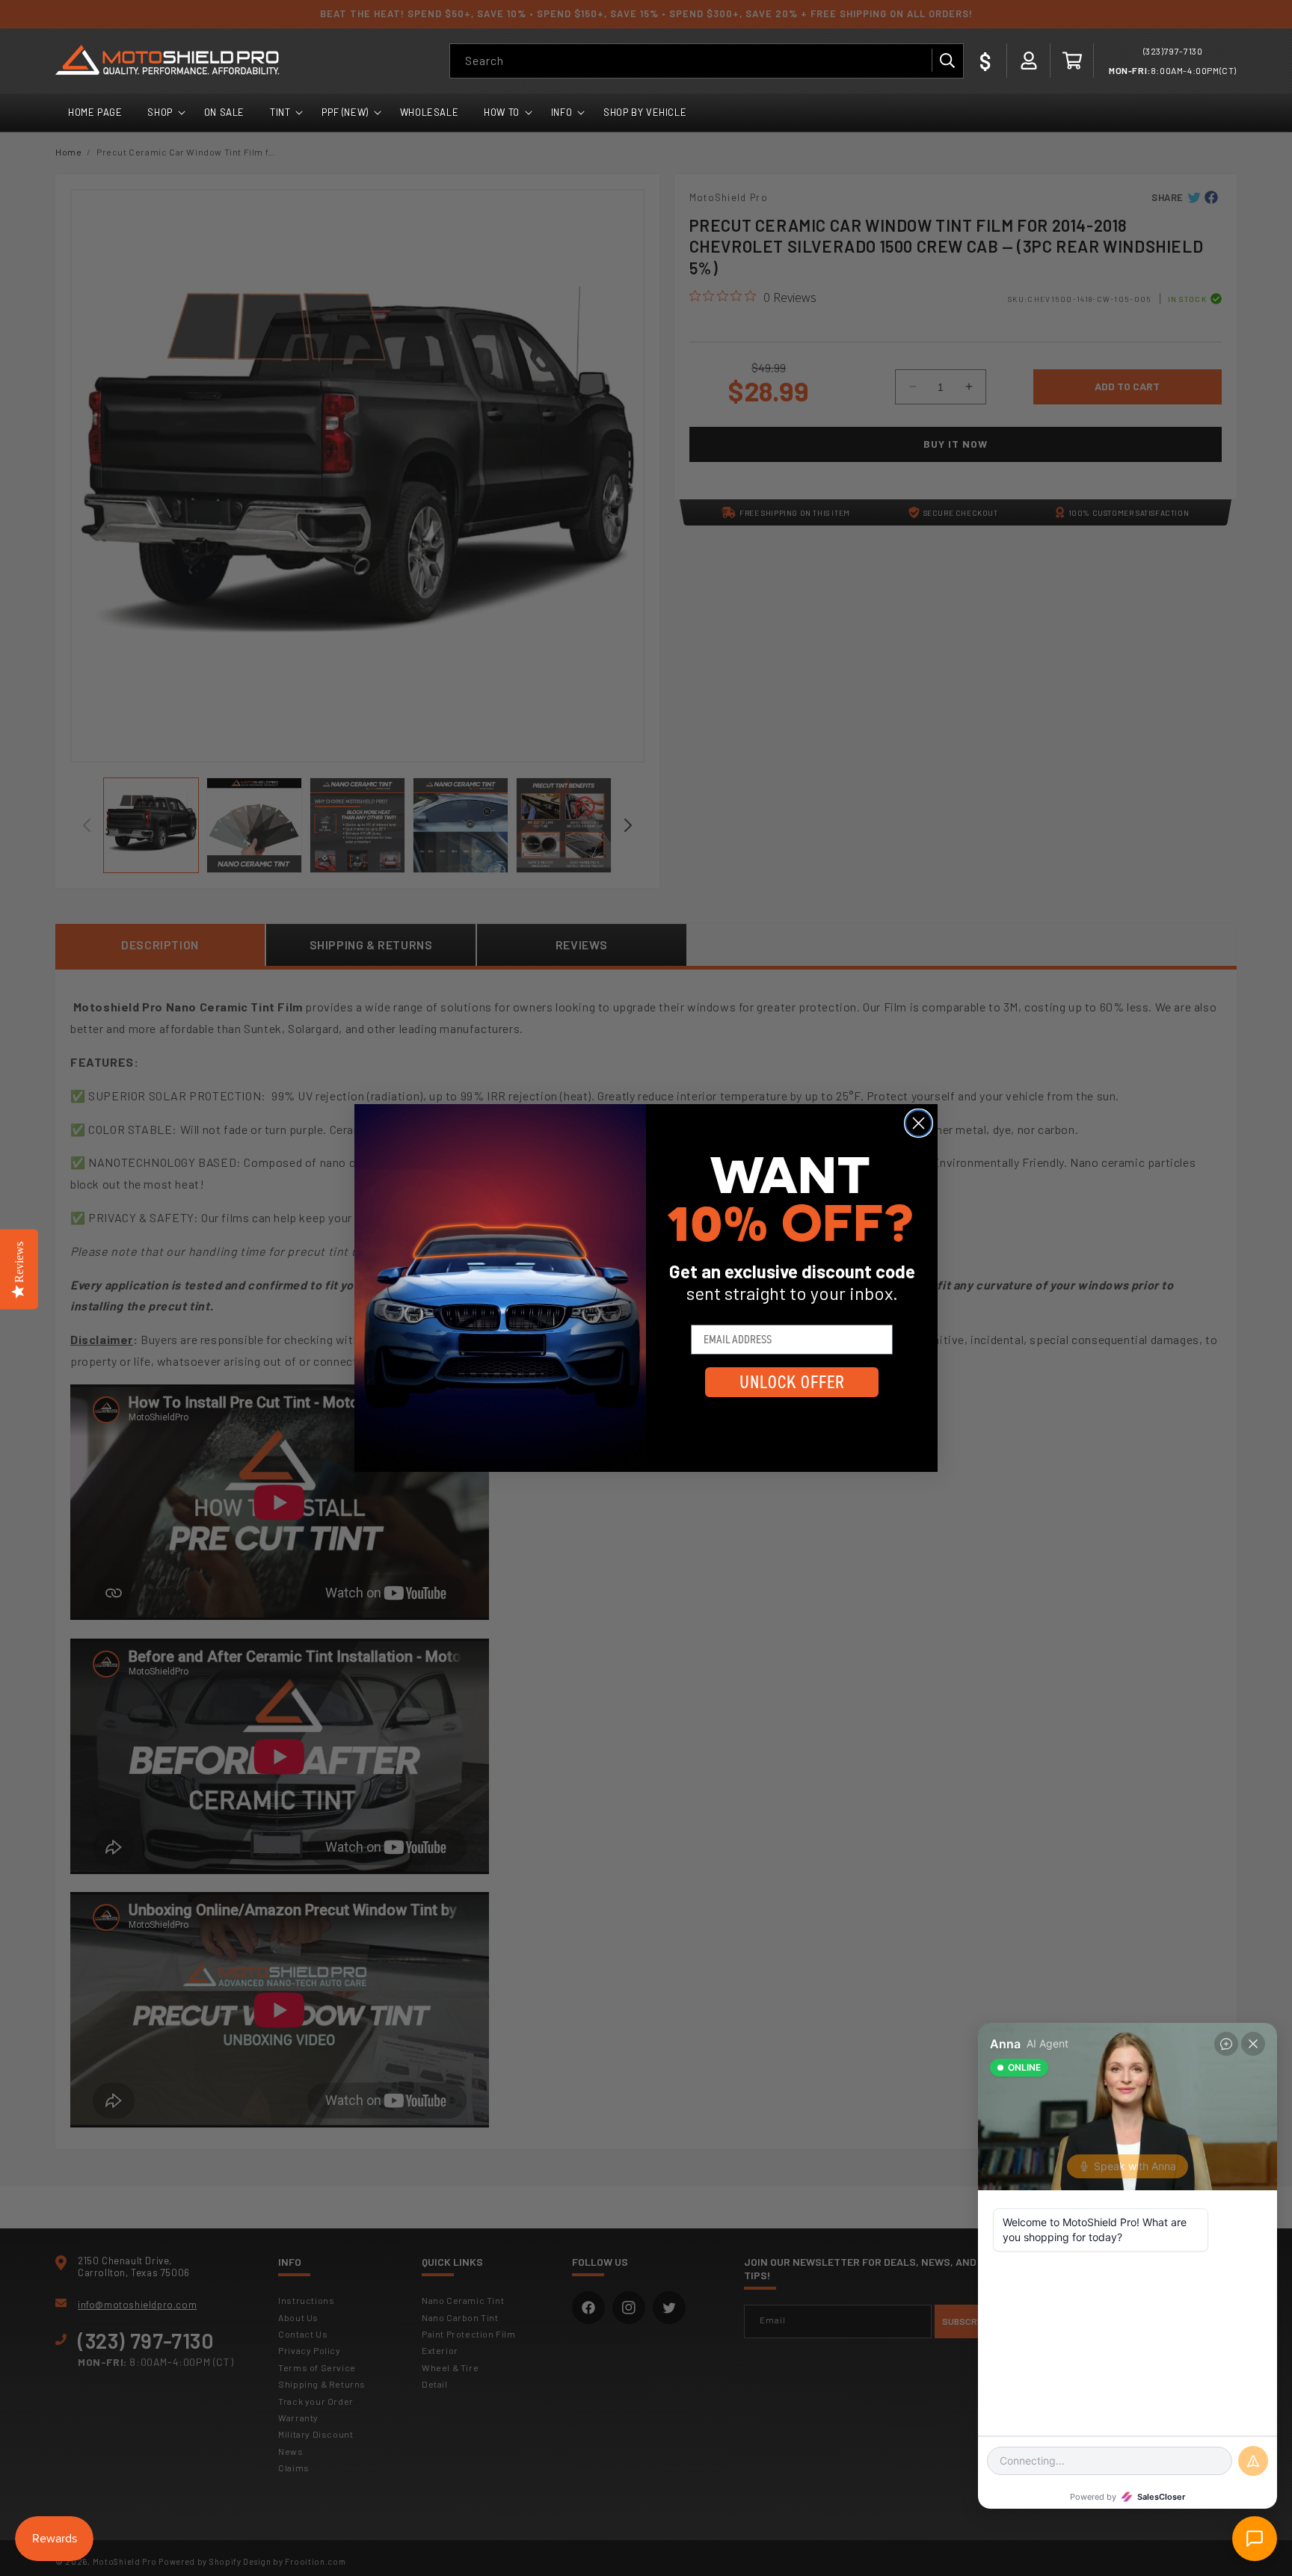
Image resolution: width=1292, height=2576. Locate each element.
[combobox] (707, 61)
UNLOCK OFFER (792, 1382)
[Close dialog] (919, 1123)
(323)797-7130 (1173, 51)
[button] (1072, 61)
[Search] (947, 61)
